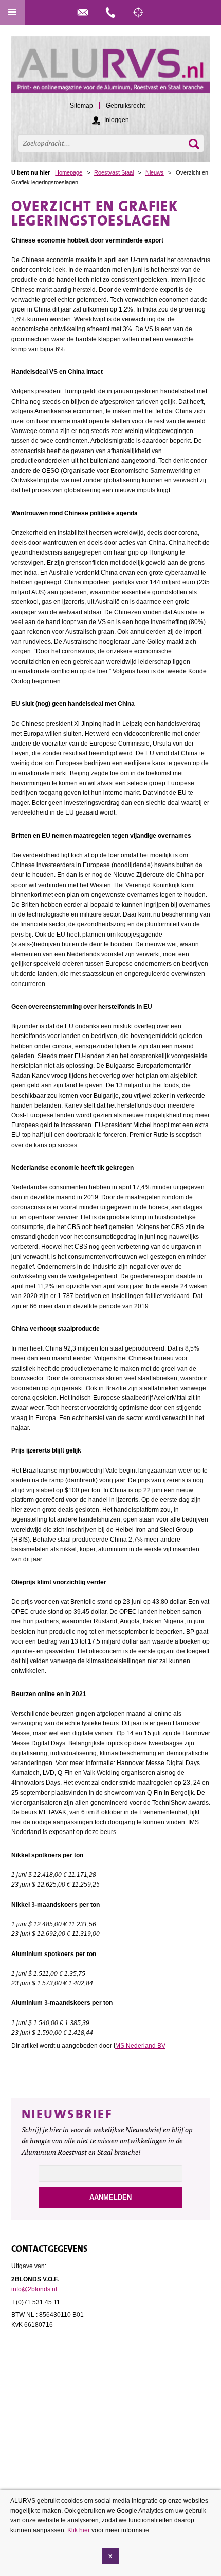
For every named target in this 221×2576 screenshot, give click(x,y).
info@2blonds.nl (34, 2289)
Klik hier (79, 2530)
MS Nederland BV (140, 2046)
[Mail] (83, 12)
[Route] (138, 12)
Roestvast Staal (114, 172)
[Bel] (110, 12)
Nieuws (155, 172)
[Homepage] (111, 69)
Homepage (69, 172)
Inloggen (117, 120)
